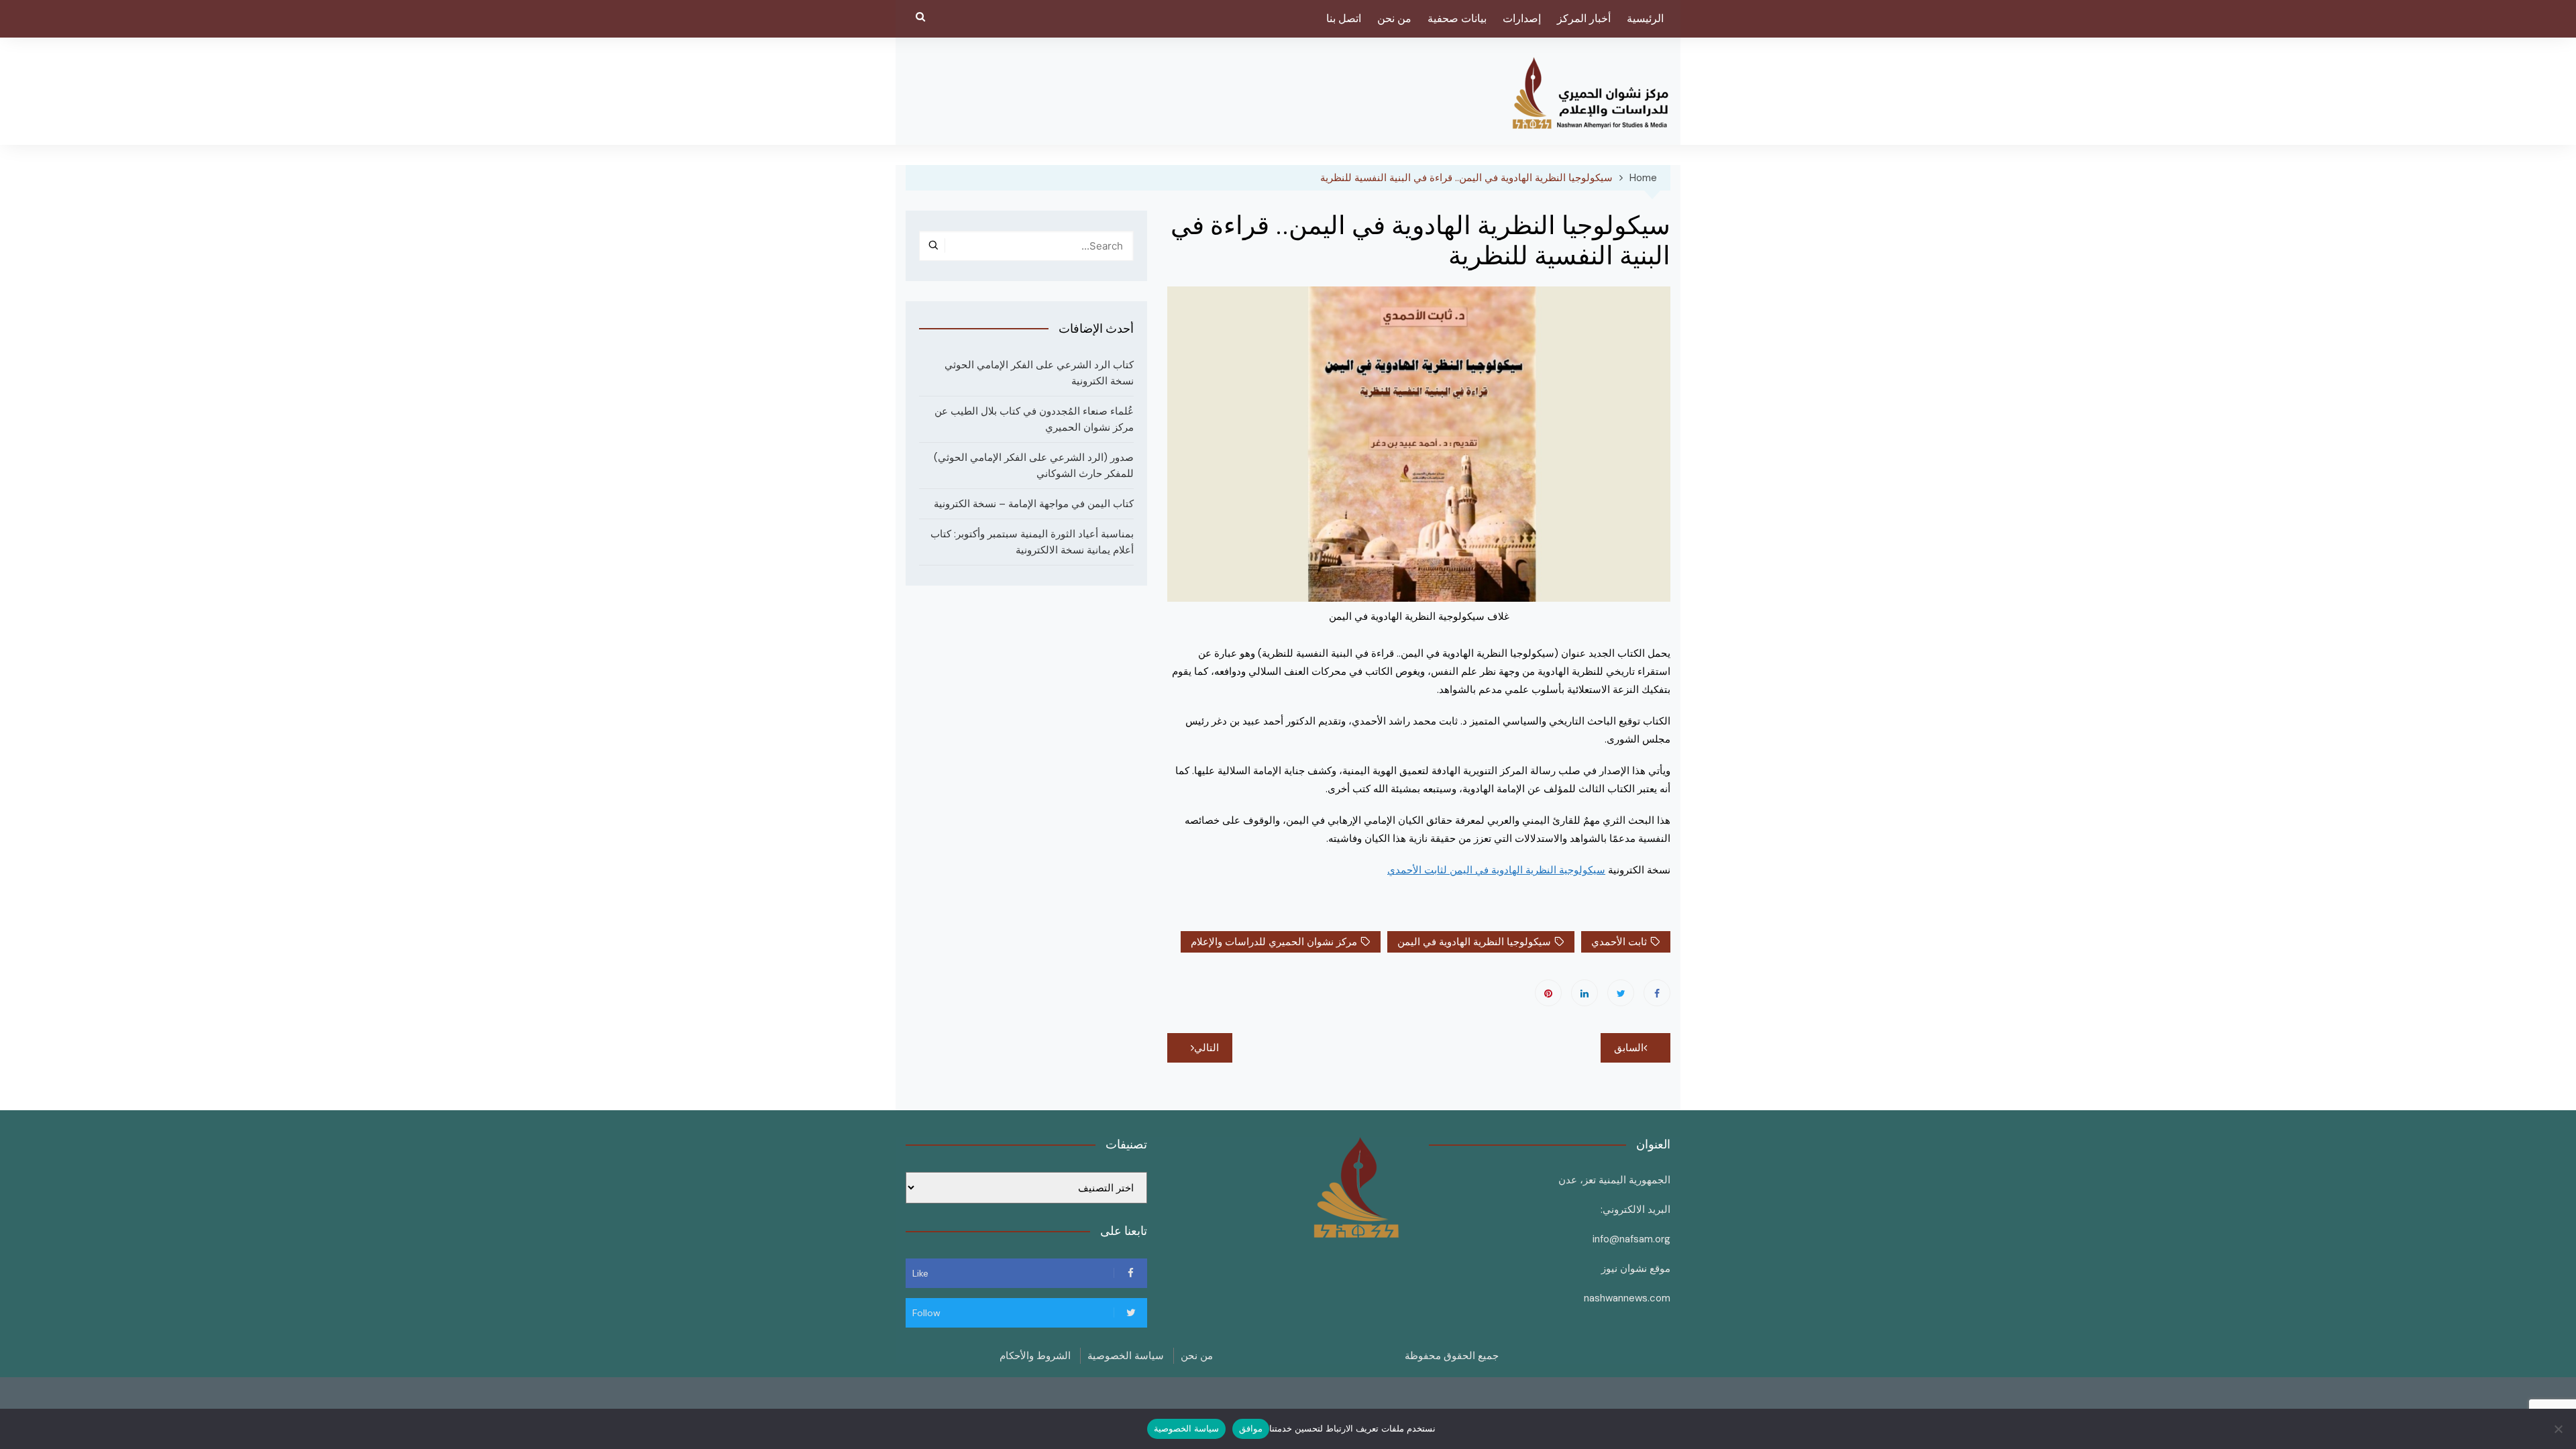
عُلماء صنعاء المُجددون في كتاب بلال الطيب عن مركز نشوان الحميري (1034, 419)
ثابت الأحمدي (1619, 942)
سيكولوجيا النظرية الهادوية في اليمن (1474, 942)
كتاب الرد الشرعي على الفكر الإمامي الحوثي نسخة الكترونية (1039, 373)
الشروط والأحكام (1035, 1356)
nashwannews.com (1627, 1298)
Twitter (1621, 993)
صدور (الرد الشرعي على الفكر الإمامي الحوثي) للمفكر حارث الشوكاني (1034, 466)
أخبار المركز (1584, 18)
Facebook (1657, 993)
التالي (1206, 1048)
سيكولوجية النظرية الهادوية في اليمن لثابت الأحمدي (1496, 870)
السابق (1629, 1048)
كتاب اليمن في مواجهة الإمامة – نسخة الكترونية (1034, 504)
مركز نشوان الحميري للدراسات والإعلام (1274, 942)
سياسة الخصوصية (1126, 1356)
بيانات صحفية (1457, 18)
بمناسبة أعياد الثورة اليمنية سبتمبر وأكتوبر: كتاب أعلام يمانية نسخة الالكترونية (1032, 542)
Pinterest (1548, 993)
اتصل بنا (1344, 18)
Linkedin (1585, 993)
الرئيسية (1645, 18)
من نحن (1394, 18)
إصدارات (1522, 18)
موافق (1251, 1428)
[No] (2559, 1429)
